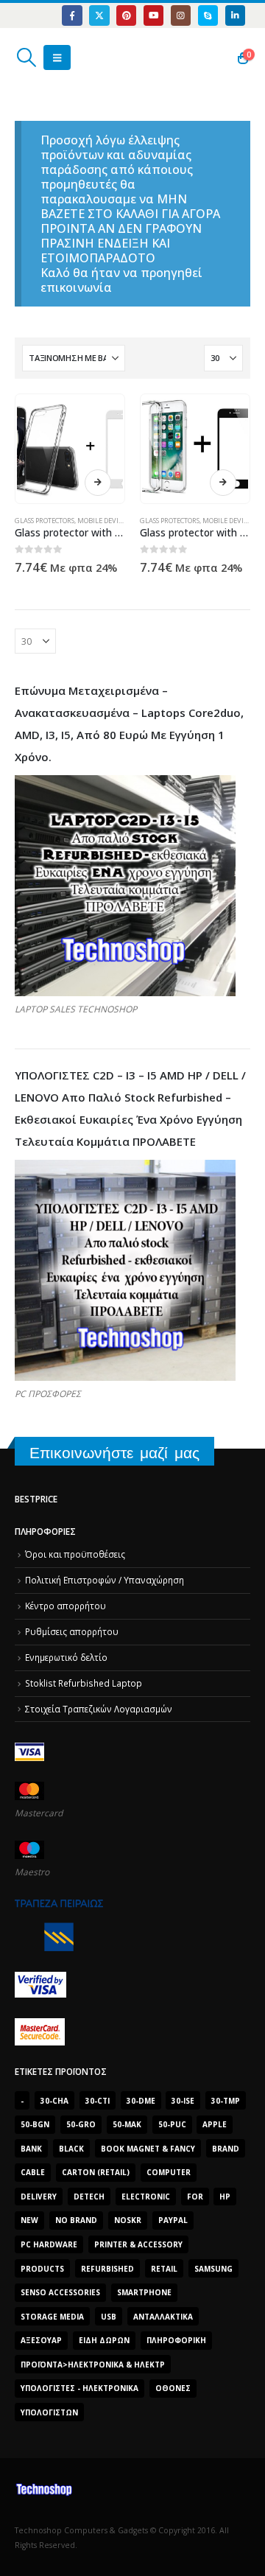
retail (164, 2269)
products (42, 2269)
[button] (26, 57)
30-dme (141, 2101)
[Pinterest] (126, 15)
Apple (215, 2124)
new (29, 2220)
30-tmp (226, 2101)
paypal (173, 2220)
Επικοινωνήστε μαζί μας (114, 1453)
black (71, 2149)
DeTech (89, 2197)
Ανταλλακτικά (163, 2317)
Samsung (213, 2269)
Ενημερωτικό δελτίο (66, 1657)
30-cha (54, 2101)
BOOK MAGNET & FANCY (148, 2149)
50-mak (127, 2124)
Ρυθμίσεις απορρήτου (72, 1631)
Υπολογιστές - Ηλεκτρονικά (79, 2388)
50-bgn (35, 2124)
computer (169, 2172)
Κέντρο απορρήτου (66, 1606)
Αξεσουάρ (41, 2340)
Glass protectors (45, 521)
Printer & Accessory (138, 2244)
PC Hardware (49, 2244)
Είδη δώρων (104, 2340)
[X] (99, 15)
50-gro (81, 2124)
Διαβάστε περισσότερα (98, 483)
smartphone (144, 2292)
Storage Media (52, 2317)
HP (225, 2197)
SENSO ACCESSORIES (60, 2292)
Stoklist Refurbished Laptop (84, 1683)
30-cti (98, 2101)
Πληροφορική (176, 2340)
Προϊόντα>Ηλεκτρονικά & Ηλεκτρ (93, 2365)
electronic (146, 2197)
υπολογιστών (49, 2412)
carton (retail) (96, 2172)
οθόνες (173, 2388)
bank (31, 2149)
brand (226, 2149)
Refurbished (107, 2269)
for (195, 2197)
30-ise (183, 2101)
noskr (128, 2220)
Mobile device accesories (120, 521)
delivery (39, 2197)
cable (33, 2172)
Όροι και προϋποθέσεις (75, 1554)
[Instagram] (181, 15)
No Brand (76, 2220)
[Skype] (208, 15)
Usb (109, 2317)
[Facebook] (72, 15)
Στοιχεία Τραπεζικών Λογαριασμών (99, 1709)
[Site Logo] (84, 57)
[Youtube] (153, 15)
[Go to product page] (70, 448)
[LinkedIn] (235, 15)
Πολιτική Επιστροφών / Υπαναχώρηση (105, 1580)
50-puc (172, 2124)
